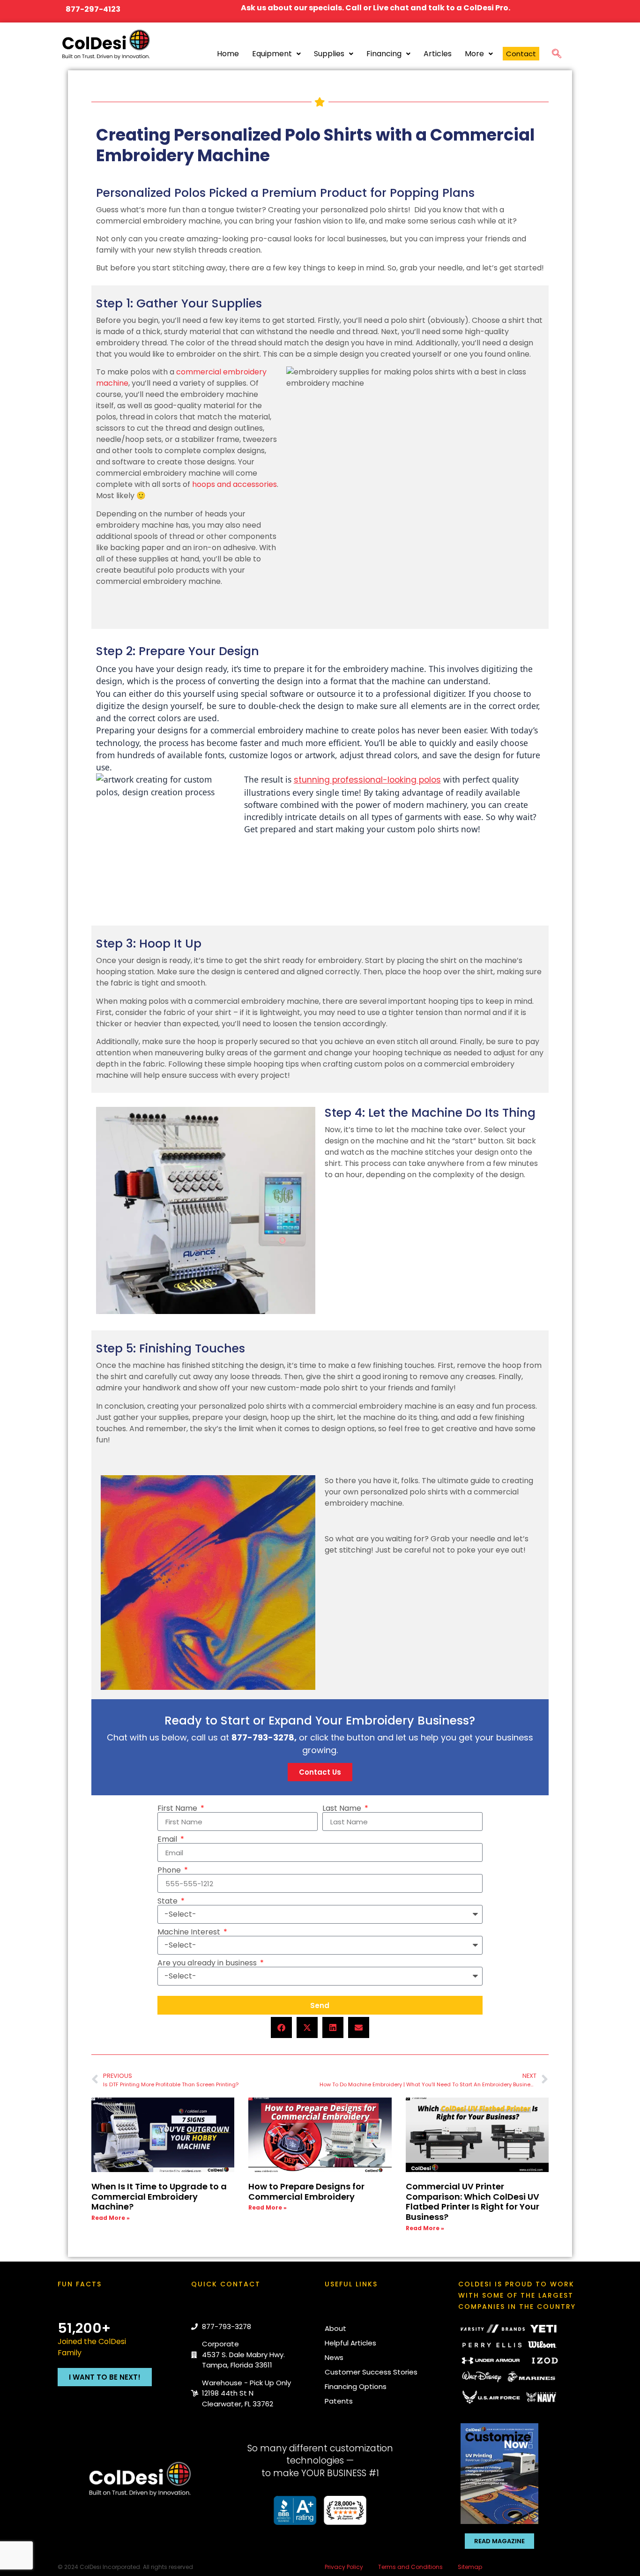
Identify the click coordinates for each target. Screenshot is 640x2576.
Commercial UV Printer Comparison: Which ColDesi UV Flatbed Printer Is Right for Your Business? (473, 2202)
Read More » (111, 2218)
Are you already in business (208, 1963)
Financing (384, 54)
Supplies (329, 54)
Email (168, 1839)
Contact (521, 54)
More (474, 54)
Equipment (272, 54)
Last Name (343, 1808)
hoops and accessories (234, 484)
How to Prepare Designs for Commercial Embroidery (306, 2191)
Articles (438, 54)
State (168, 1901)
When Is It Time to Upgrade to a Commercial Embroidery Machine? (159, 2196)
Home (228, 54)
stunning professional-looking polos (367, 780)
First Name (178, 1808)
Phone (170, 1870)
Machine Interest (190, 1932)
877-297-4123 (93, 9)
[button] (557, 52)
